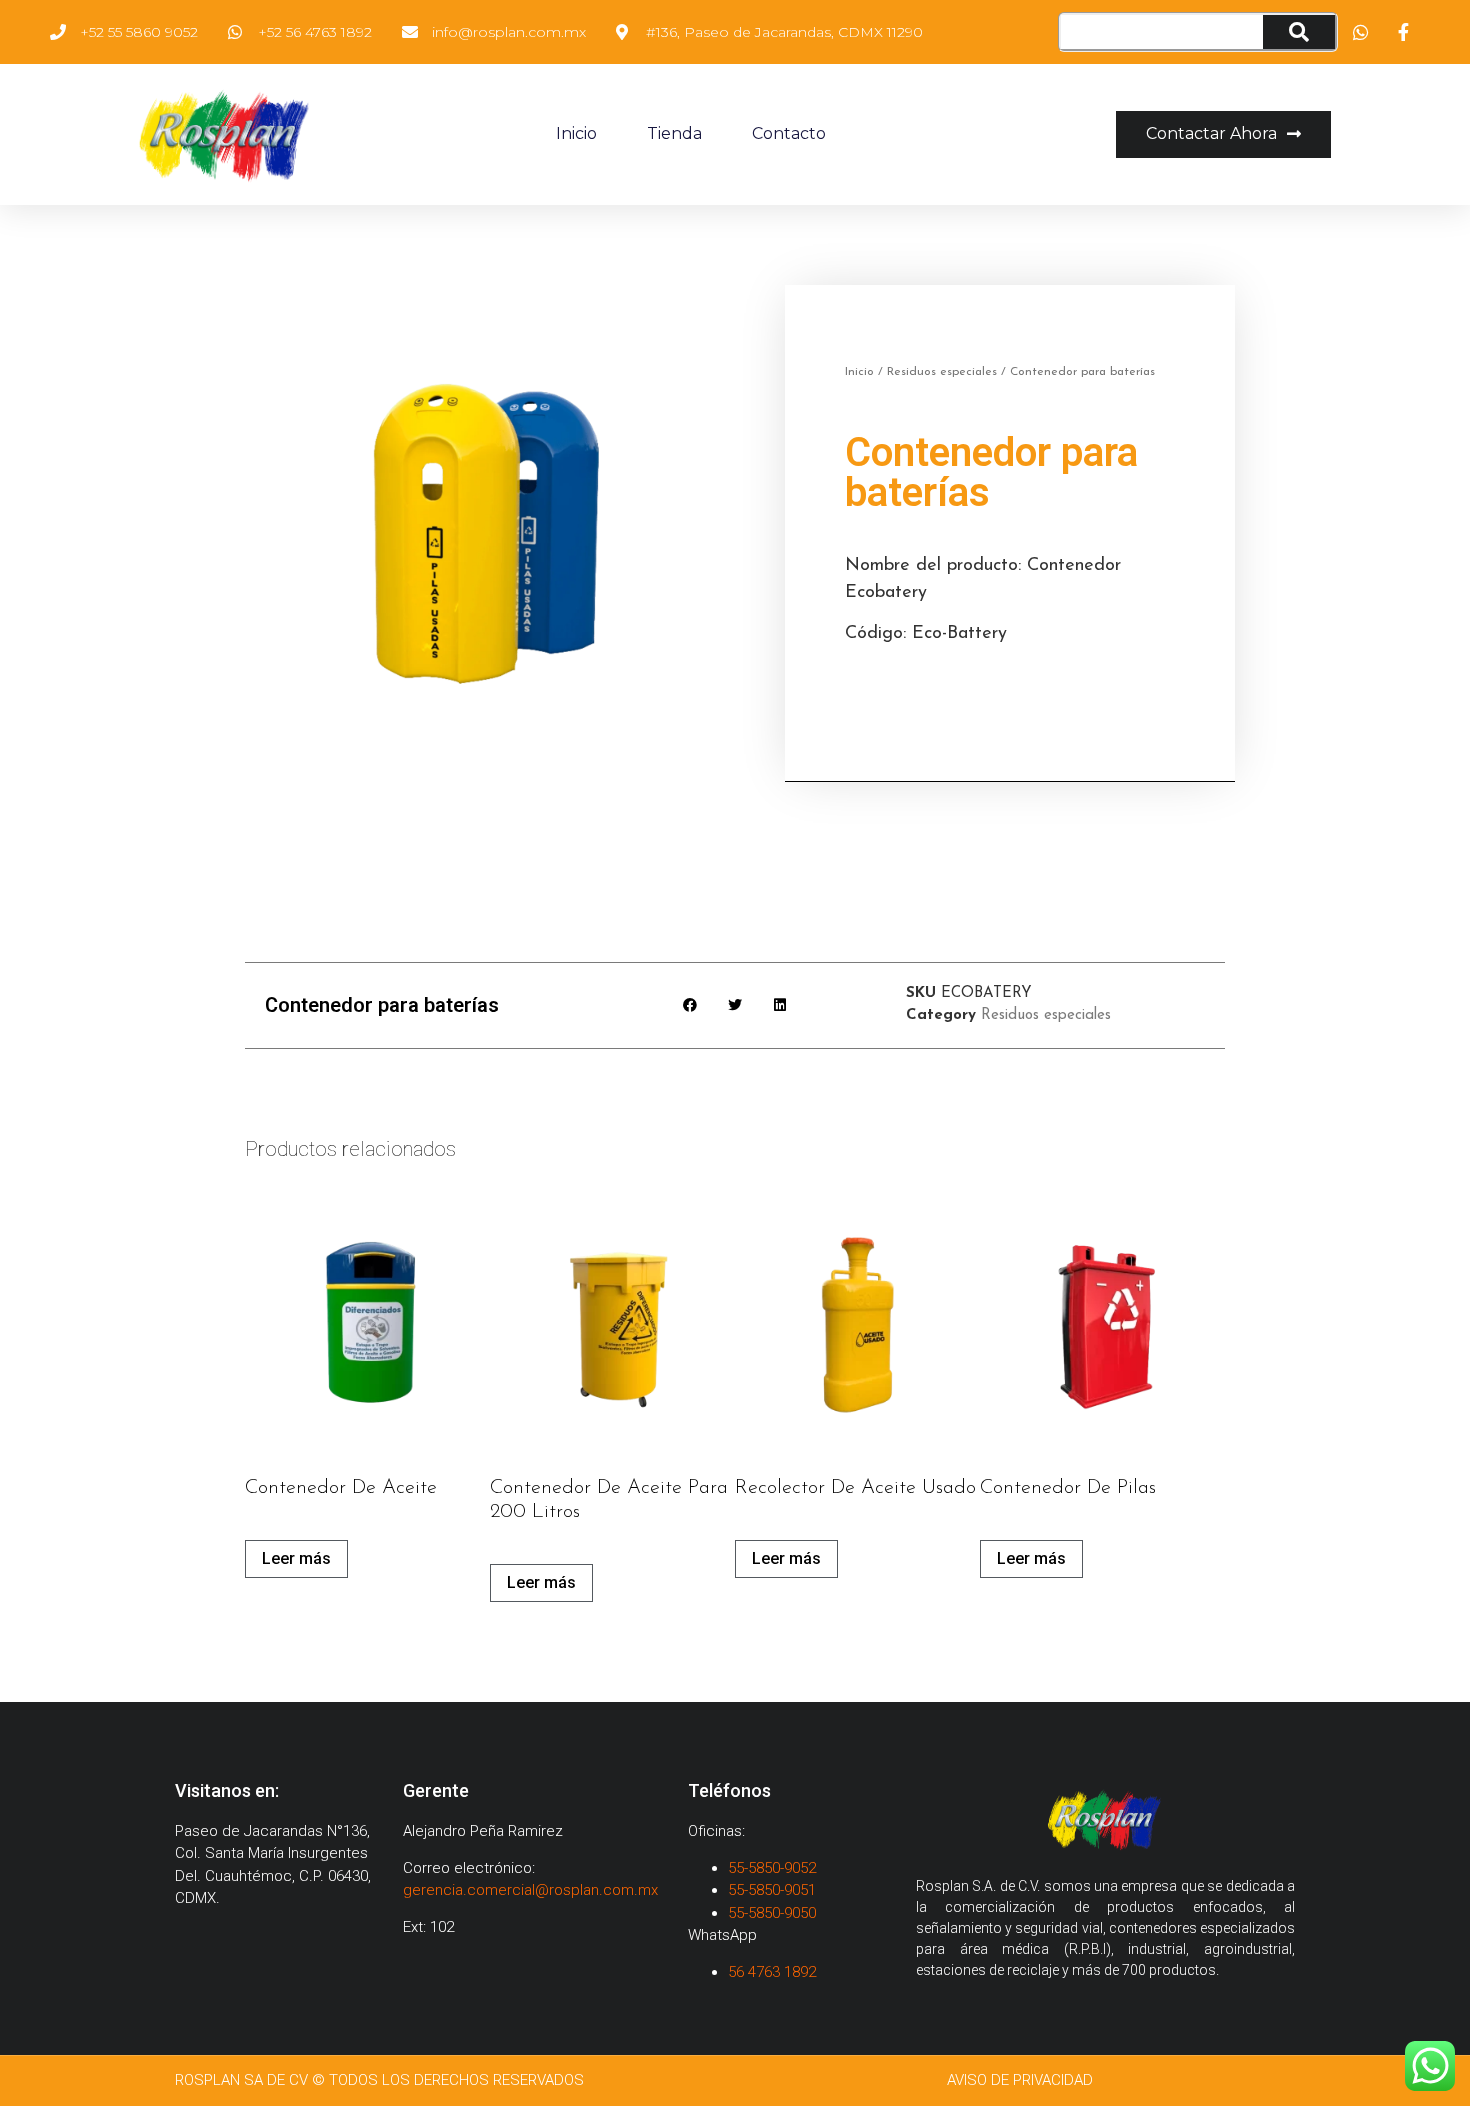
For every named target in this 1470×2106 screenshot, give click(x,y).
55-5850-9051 (772, 1890)
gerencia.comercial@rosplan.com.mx (530, 1890)
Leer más (296, 1558)
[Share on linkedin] (780, 1005)
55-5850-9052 (772, 1868)
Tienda (674, 133)
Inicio (576, 133)
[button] (1223, 134)
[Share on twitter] (735, 1005)
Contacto (789, 133)
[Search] (1298, 32)
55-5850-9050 (772, 1913)
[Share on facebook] (690, 1005)
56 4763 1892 (774, 1972)
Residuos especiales (942, 372)
